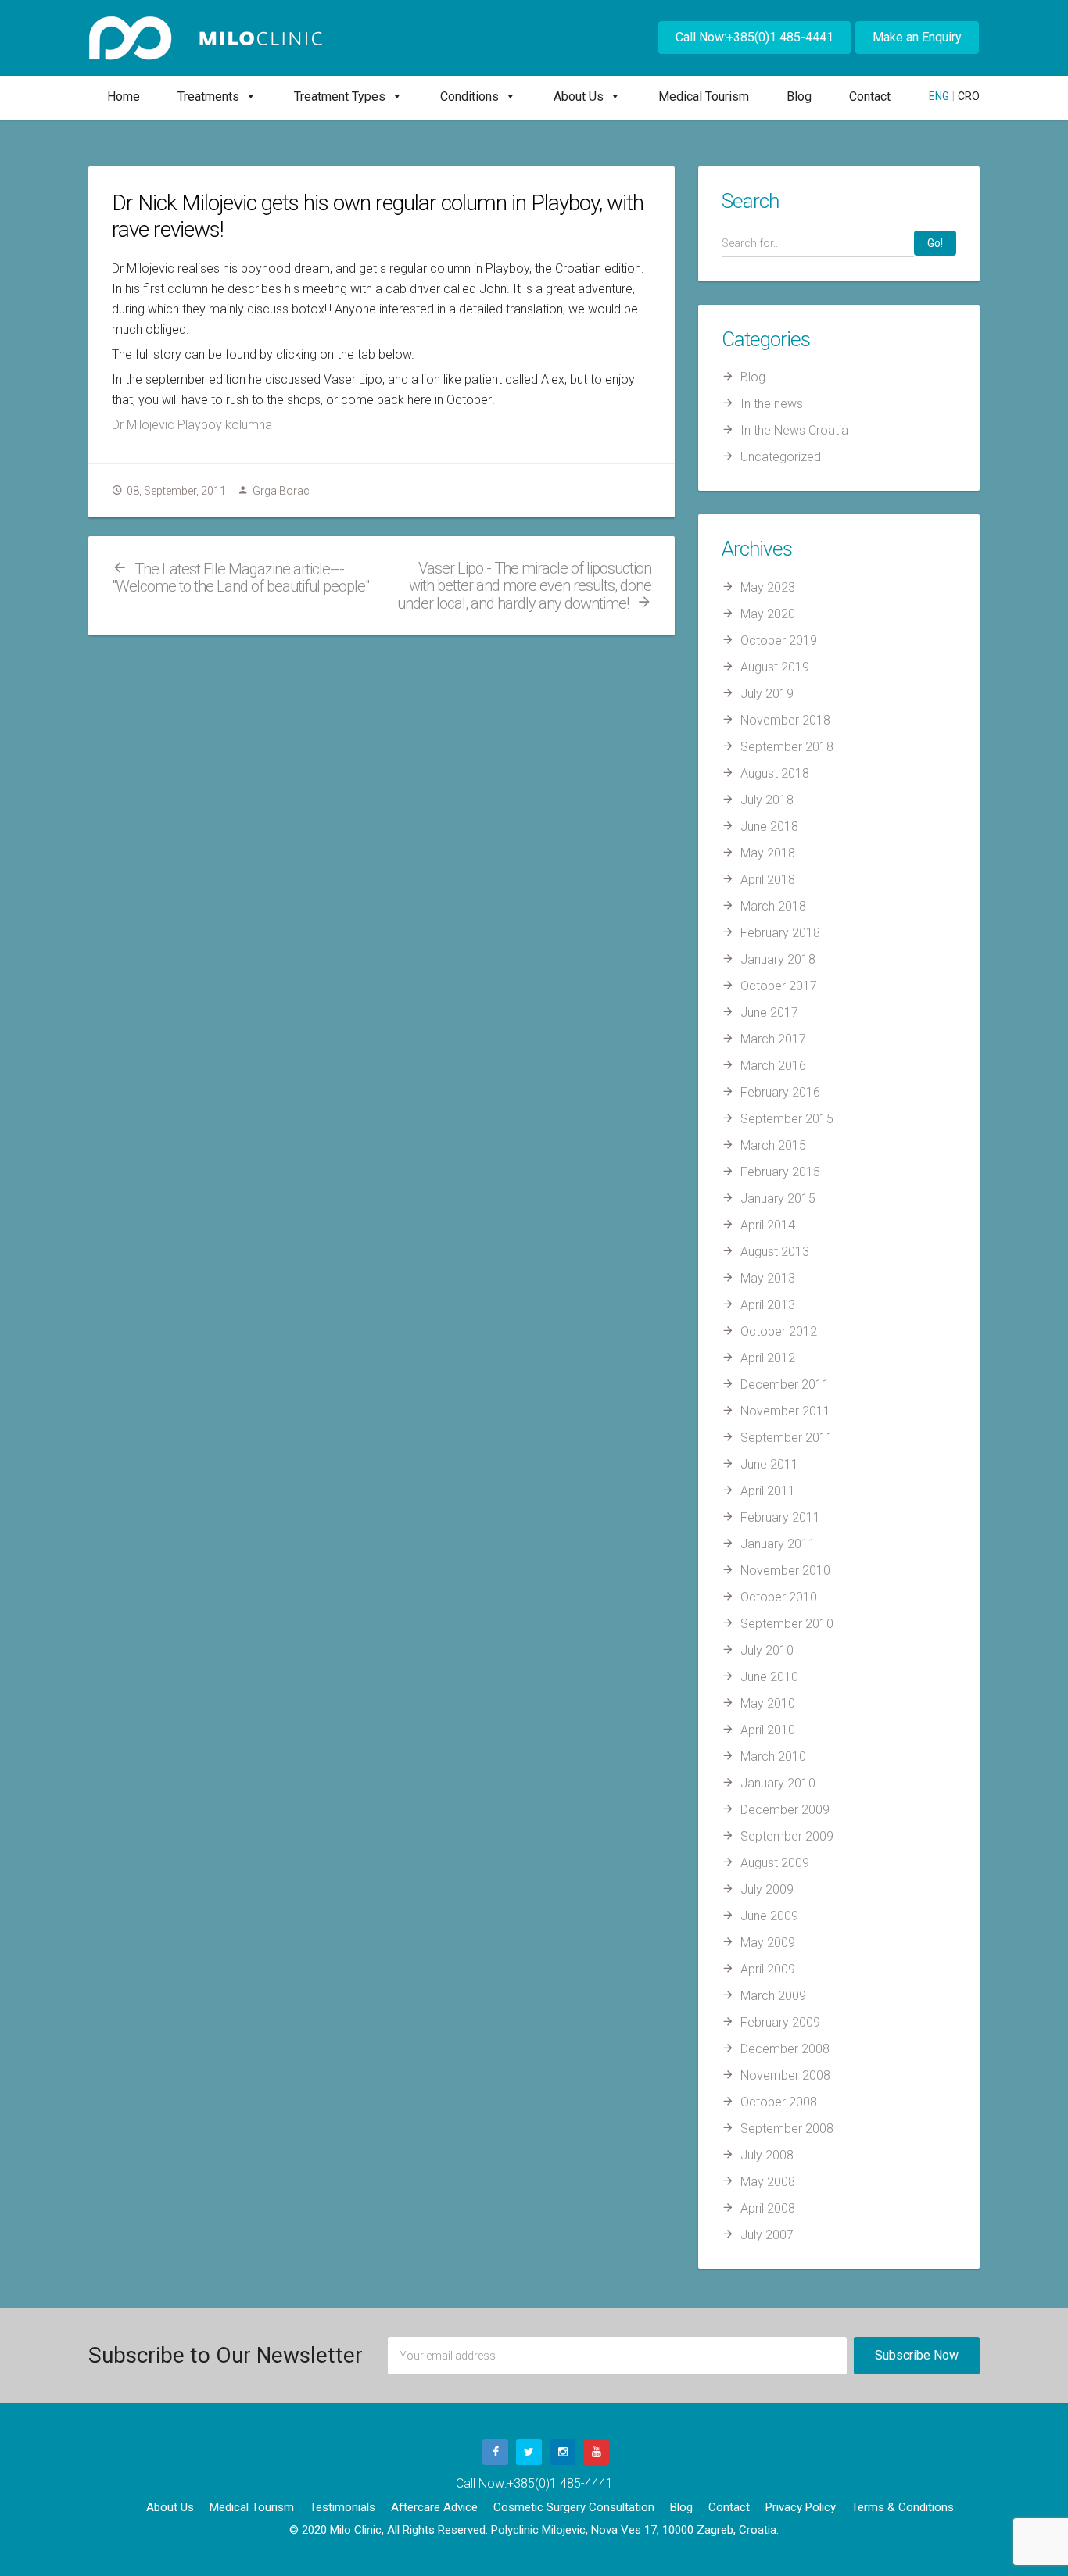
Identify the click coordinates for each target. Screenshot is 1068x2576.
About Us (579, 97)
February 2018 (780, 933)
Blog (799, 97)
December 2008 (785, 2049)
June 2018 (769, 826)
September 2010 (787, 1624)
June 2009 (769, 1916)
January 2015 (778, 1199)
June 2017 (769, 1013)
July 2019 (767, 694)
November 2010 (785, 1571)
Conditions (469, 97)
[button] (248, 97)
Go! (935, 243)
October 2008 (779, 2102)
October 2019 (779, 640)
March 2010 (773, 1757)
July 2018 (767, 800)
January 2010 (778, 1783)
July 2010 (767, 1650)
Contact (870, 97)
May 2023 (768, 587)
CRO (969, 96)
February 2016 (780, 1092)
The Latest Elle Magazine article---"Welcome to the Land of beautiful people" (240, 578)
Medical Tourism (704, 97)
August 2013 (775, 1252)
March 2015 (773, 1145)
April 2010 (768, 1730)
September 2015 (787, 1119)
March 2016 (773, 1066)
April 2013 (768, 1305)
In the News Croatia (794, 430)
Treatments (208, 97)
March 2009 (773, 1996)
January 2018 (778, 959)
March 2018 (773, 906)
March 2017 (773, 1039)
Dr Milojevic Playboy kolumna (192, 425)
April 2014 (768, 1225)
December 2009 (785, 1810)
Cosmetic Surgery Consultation (574, 2507)
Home (124, 97)
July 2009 (767, 1889)
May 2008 (768, 2182)
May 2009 (768, 1943)
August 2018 (775, 773)
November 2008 (785, 2075)
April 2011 (768, 1491)
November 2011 (785, 1411)
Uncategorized (781, 457)
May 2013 (768, 1278)
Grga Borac (281, 491)
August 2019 (775, 667)
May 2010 (768, 1703)
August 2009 (775, 1863)
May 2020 (768, 614)
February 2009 (780, 2022)
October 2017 (779, 986)
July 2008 (767, 2155)
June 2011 (769, 1464)
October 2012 (779, 1331)
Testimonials (342, 2507)
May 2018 (768, 853)
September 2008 (787, 2129)
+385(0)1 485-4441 (560, 2483)
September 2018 (787, 747)
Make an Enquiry (917, 37)
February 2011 (780, 1517)
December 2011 (785, 1385)
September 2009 (787, 1836)
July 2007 (767, 2235)
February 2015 (780, 1172)
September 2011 (787, 1438)
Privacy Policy (801, 2507)
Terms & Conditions (903, 2507)
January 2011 (778, 1544)
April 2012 (768, 1358)
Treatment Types (340, 97)
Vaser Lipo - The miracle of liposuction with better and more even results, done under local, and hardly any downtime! (524, 586)
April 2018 (768, 880)
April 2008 (768, 2208)
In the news (772, 404)
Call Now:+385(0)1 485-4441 (754, 37)
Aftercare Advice (434, 2507)
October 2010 (779, 1597)
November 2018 (785, 720)
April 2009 (768, 1969)
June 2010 (769, 1677)
